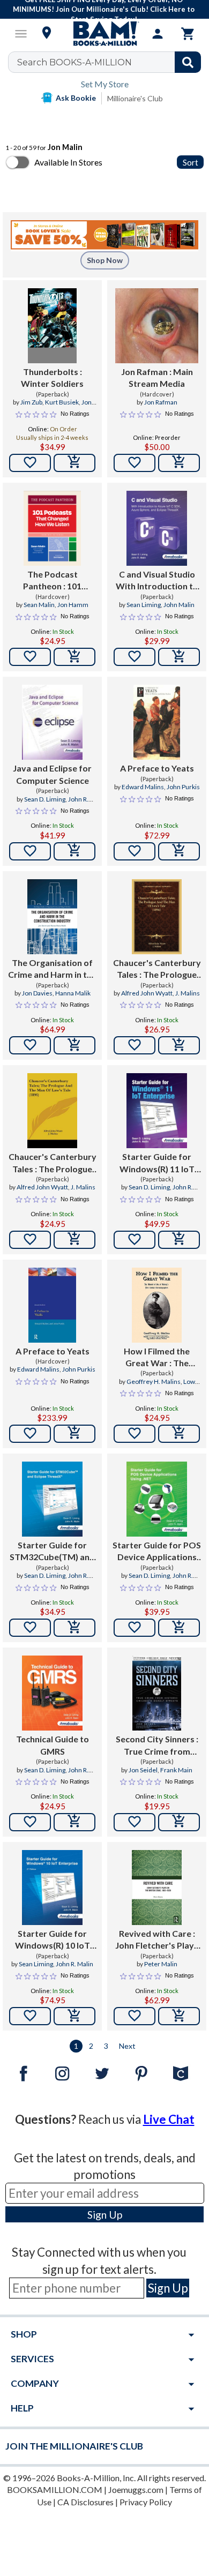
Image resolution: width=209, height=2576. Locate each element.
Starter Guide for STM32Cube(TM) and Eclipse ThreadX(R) (52, 1552)
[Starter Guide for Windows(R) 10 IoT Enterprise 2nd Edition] (52, 1888)
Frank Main (176, 1770)
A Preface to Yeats (157, 768)
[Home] (104, 34)
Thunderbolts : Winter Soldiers (52, 377)
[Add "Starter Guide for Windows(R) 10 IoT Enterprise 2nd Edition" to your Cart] (74, 2016)
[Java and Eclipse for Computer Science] (52, 722)
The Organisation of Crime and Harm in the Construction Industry (52, 969)
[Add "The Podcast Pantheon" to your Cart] (74, 657)
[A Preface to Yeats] (157, 722)
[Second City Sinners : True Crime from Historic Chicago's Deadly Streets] (157, 1693)
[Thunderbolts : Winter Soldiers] (52, 326)
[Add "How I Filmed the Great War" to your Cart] (179, 1434)
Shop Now (105, 260)
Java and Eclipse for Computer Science (52, 774)
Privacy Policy (146, 2502)
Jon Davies (37, 993)
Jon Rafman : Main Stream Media (157, 377)
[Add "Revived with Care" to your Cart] (179, 2016)
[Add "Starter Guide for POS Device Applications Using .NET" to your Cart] (179, 1628)
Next (127, 2046)
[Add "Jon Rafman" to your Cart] (179, 463)
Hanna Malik (73, 993)
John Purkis (183, 787)
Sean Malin (39, 605)
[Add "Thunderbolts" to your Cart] (74, 463)
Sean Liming (144, 605)
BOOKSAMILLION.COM (55, 2489)
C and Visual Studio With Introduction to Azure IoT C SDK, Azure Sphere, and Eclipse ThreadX (157, 581)
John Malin (179, 605)
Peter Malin (161, 1964)
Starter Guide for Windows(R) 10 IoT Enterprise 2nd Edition (53, 1940)
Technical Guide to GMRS (53, 1745)
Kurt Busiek (62, 402)
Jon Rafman (161, 402)
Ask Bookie (76, 98)
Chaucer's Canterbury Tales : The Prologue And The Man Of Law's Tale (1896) (157, 969)
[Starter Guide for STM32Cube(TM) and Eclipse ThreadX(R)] (52, 1499)
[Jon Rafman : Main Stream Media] (157, 326)
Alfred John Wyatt (147, 993)
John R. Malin (74, 1964)
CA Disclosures (85, 2502)
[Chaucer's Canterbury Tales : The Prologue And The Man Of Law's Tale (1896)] (157, 917)
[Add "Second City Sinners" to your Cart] (179, 1822)
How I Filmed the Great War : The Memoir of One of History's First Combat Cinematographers (157, 1358)
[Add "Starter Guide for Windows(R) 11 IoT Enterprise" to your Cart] (179, 1240)
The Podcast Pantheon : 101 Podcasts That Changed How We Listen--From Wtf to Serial (53, 581)
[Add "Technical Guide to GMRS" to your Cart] (74, 1822)
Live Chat (169, 2119)
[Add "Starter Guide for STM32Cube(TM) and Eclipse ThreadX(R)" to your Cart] (74, 1628)
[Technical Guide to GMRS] (52, 1693)
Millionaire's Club (135, 98)
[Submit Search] (188, 62)
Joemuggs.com (136, 2489)
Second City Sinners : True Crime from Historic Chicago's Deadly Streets (157, 1746)
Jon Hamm (73, 605)
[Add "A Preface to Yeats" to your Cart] (179, 851)
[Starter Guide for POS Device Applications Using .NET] (157, 1499)
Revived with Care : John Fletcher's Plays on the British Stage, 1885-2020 (157, 1940)
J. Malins (188, 993)
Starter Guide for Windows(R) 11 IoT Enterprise (157, 1163)
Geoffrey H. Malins (154, 1381)
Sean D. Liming (45, 799)
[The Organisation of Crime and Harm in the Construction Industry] (52, 917)
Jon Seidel (143, 1770)
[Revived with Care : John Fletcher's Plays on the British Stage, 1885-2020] (157, 1888)
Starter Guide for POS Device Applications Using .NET (157, 1552)
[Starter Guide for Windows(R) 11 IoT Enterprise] (157, 1111)
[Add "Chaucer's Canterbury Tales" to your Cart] (179, 1045)
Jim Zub (31, 402)
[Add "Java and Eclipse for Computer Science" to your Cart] (74, 851)
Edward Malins (143, 787)
